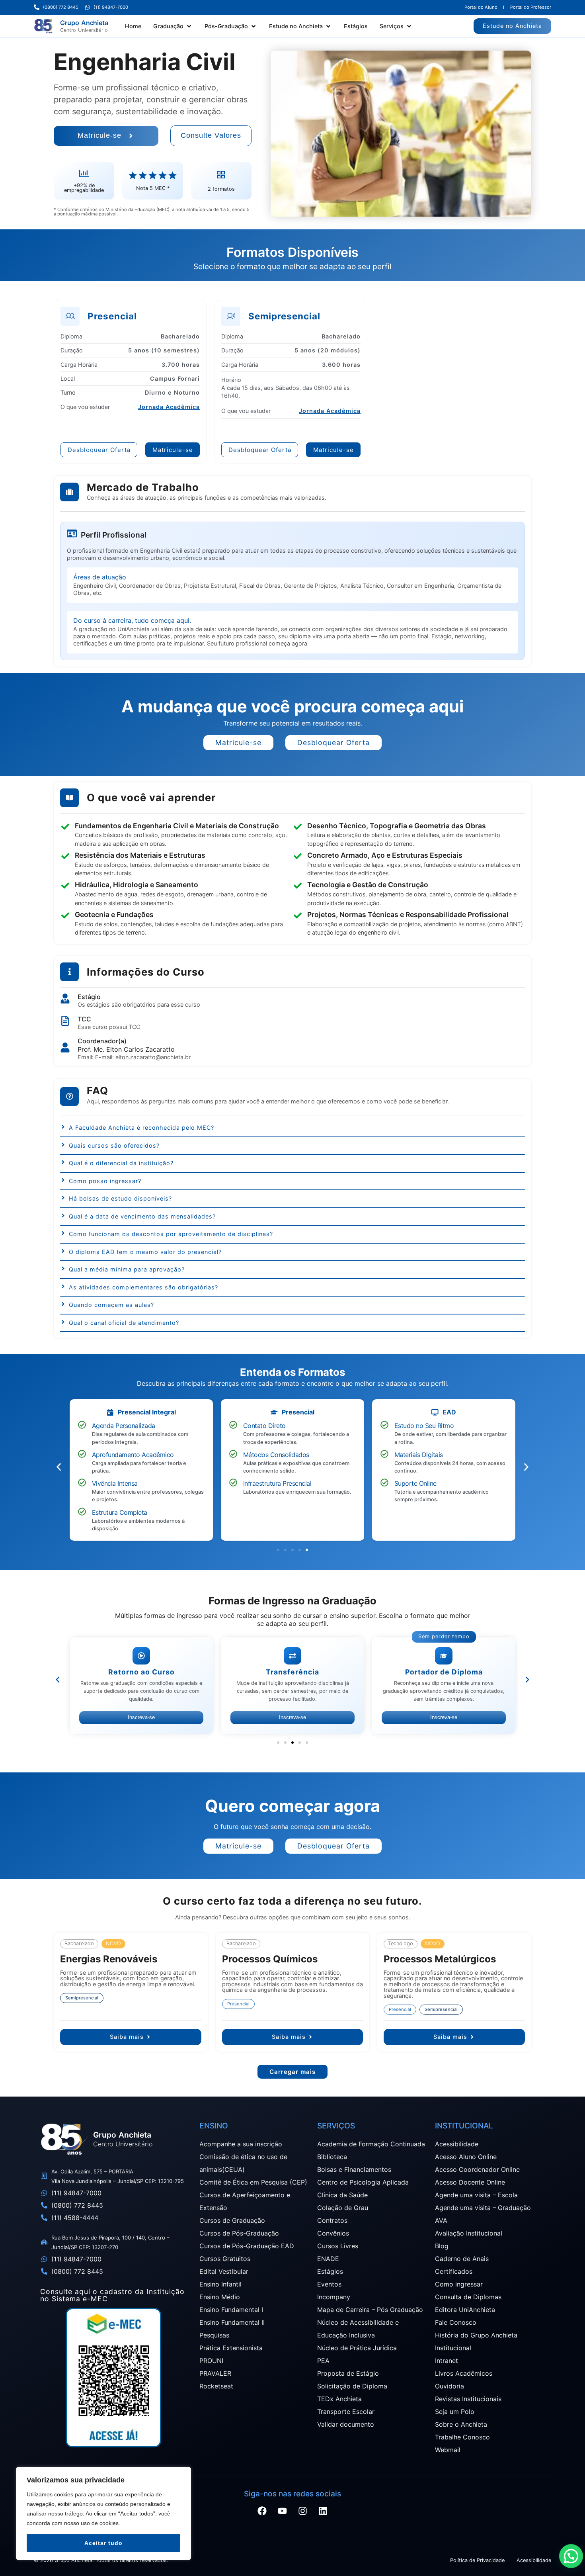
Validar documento (346, 2424)
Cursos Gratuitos (225, 2259)
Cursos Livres (338, 2246)
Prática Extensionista (231, 2348)
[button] (173, 26)
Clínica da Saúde (342, 2195)
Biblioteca (332, 2157)
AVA (441, 2220)
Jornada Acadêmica (169, 407)
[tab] (292, 1130)
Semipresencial (82, 1998)
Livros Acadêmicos (464, 2373)
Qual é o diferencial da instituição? (121, 1163)
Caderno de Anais (462, 2259)
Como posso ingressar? (105, 1181)
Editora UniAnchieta (465, 2310)
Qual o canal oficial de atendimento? (124, 1323)
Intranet (447, 2361)
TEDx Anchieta (339, 2399)
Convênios (333, 2233)
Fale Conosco (456, 2322)
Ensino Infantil (220, 2284)
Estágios (330, 2271)
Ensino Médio (220, 2297)
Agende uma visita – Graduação (483, 2208)
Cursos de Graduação (232, 2220)
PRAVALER (215, 2373)
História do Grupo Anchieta (476, 2335)
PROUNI (211, 2361)
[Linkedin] (323, 2511)
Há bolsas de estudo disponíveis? (120, 1198)
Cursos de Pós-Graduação (239, 2233)
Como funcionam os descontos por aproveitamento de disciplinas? (171, 1234)
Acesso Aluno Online (466, 2157)
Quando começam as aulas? (111, 1305)
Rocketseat (216, 2386)
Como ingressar (459, 2284)
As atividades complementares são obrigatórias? (143, 1287)
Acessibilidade (457, 2144)
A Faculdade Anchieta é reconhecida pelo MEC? (141, 1128)
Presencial (238, 2004)
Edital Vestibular (224, 2271)
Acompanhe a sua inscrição (241, 2144)
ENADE (328, 2259)
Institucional (453, 2348)
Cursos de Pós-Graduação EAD (247, 2246)
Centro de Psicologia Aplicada (363, 2182)
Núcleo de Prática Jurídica (357, 2348)
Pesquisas (214, 2335)
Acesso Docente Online (470, 2182)
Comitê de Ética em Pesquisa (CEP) (253, 2182)
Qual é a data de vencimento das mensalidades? (142, 1216)
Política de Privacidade (477, 2560)
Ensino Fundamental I (231, 2310)
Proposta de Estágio (348, 2373)
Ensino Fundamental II (232, 2322)
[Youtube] (283, 2511)
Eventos (329, 2284)
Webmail (448, 2450)
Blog (442, 2246)
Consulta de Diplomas (468, 2297)
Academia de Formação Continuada (371, 2144)
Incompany (334, 2297)
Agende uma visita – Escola (476, 2195)
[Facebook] (262, 2511)
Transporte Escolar (346, 2412)
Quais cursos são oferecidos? (114, 1145)
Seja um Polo (455, 2412)
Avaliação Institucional (469, 2233)
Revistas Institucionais (468, 2399)
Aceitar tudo (103, 2543)
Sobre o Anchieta (461, 2424)
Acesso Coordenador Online (477, 2169)
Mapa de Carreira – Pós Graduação (370, 2310)
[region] (103, 2513)
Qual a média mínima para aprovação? (127, 1269)
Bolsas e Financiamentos (354, 2169)
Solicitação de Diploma (352, 2386)
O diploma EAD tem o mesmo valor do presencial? (145, 1252)
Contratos (332, 2220)
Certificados (454, 2271)
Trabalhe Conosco (462, 2437)
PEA (323, 2361)
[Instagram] (303, 2511)
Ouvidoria (449, 2386)
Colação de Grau (343, 2208)
